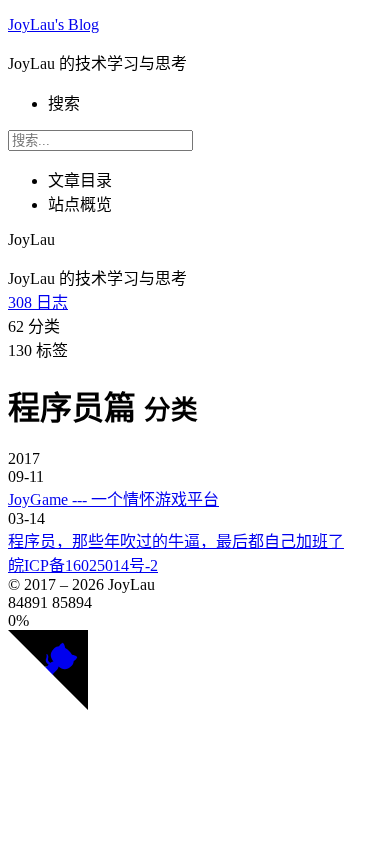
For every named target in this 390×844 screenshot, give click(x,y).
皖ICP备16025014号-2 (83, 565)
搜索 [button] (64, 103)
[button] (195, 621)
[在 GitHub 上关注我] (48, 704)
